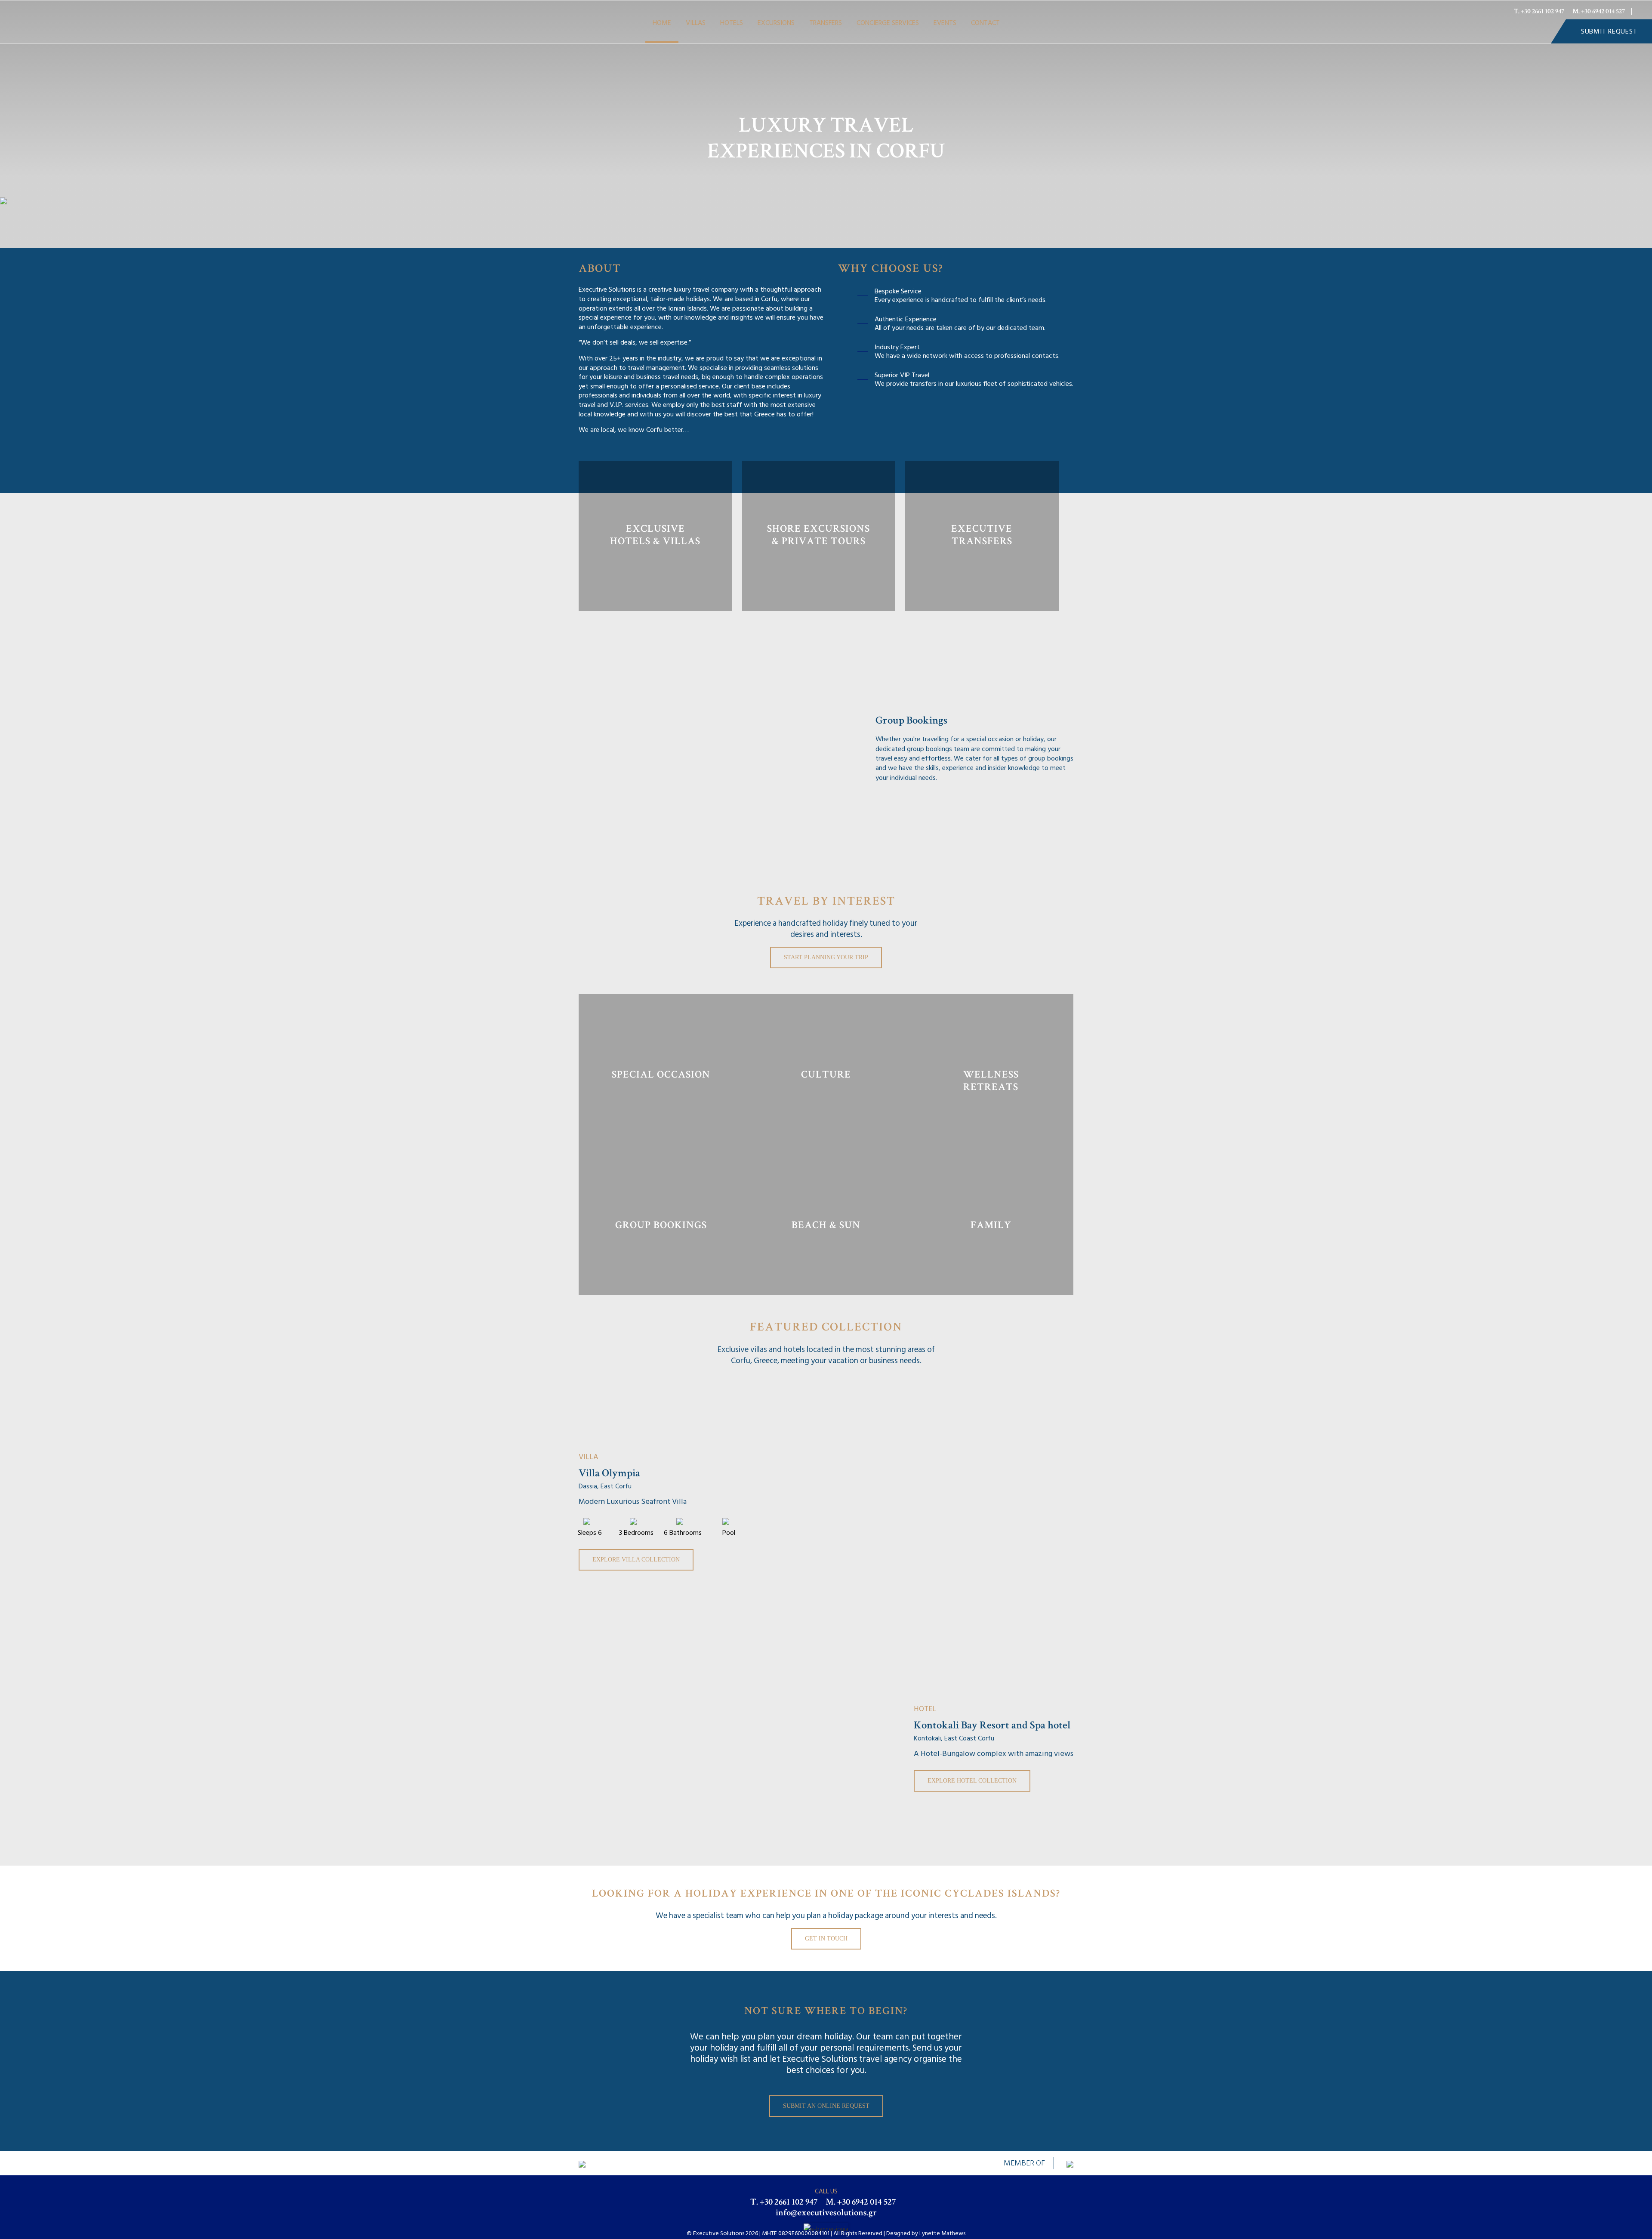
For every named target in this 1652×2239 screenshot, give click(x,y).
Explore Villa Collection (636, 1560)
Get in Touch (826, 1939)
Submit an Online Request (826, 2106)
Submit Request (1609, 31)
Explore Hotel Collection (972, 1781)
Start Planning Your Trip (826, 957)
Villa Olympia (609, 1474)
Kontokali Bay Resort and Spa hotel (992, 1726)
